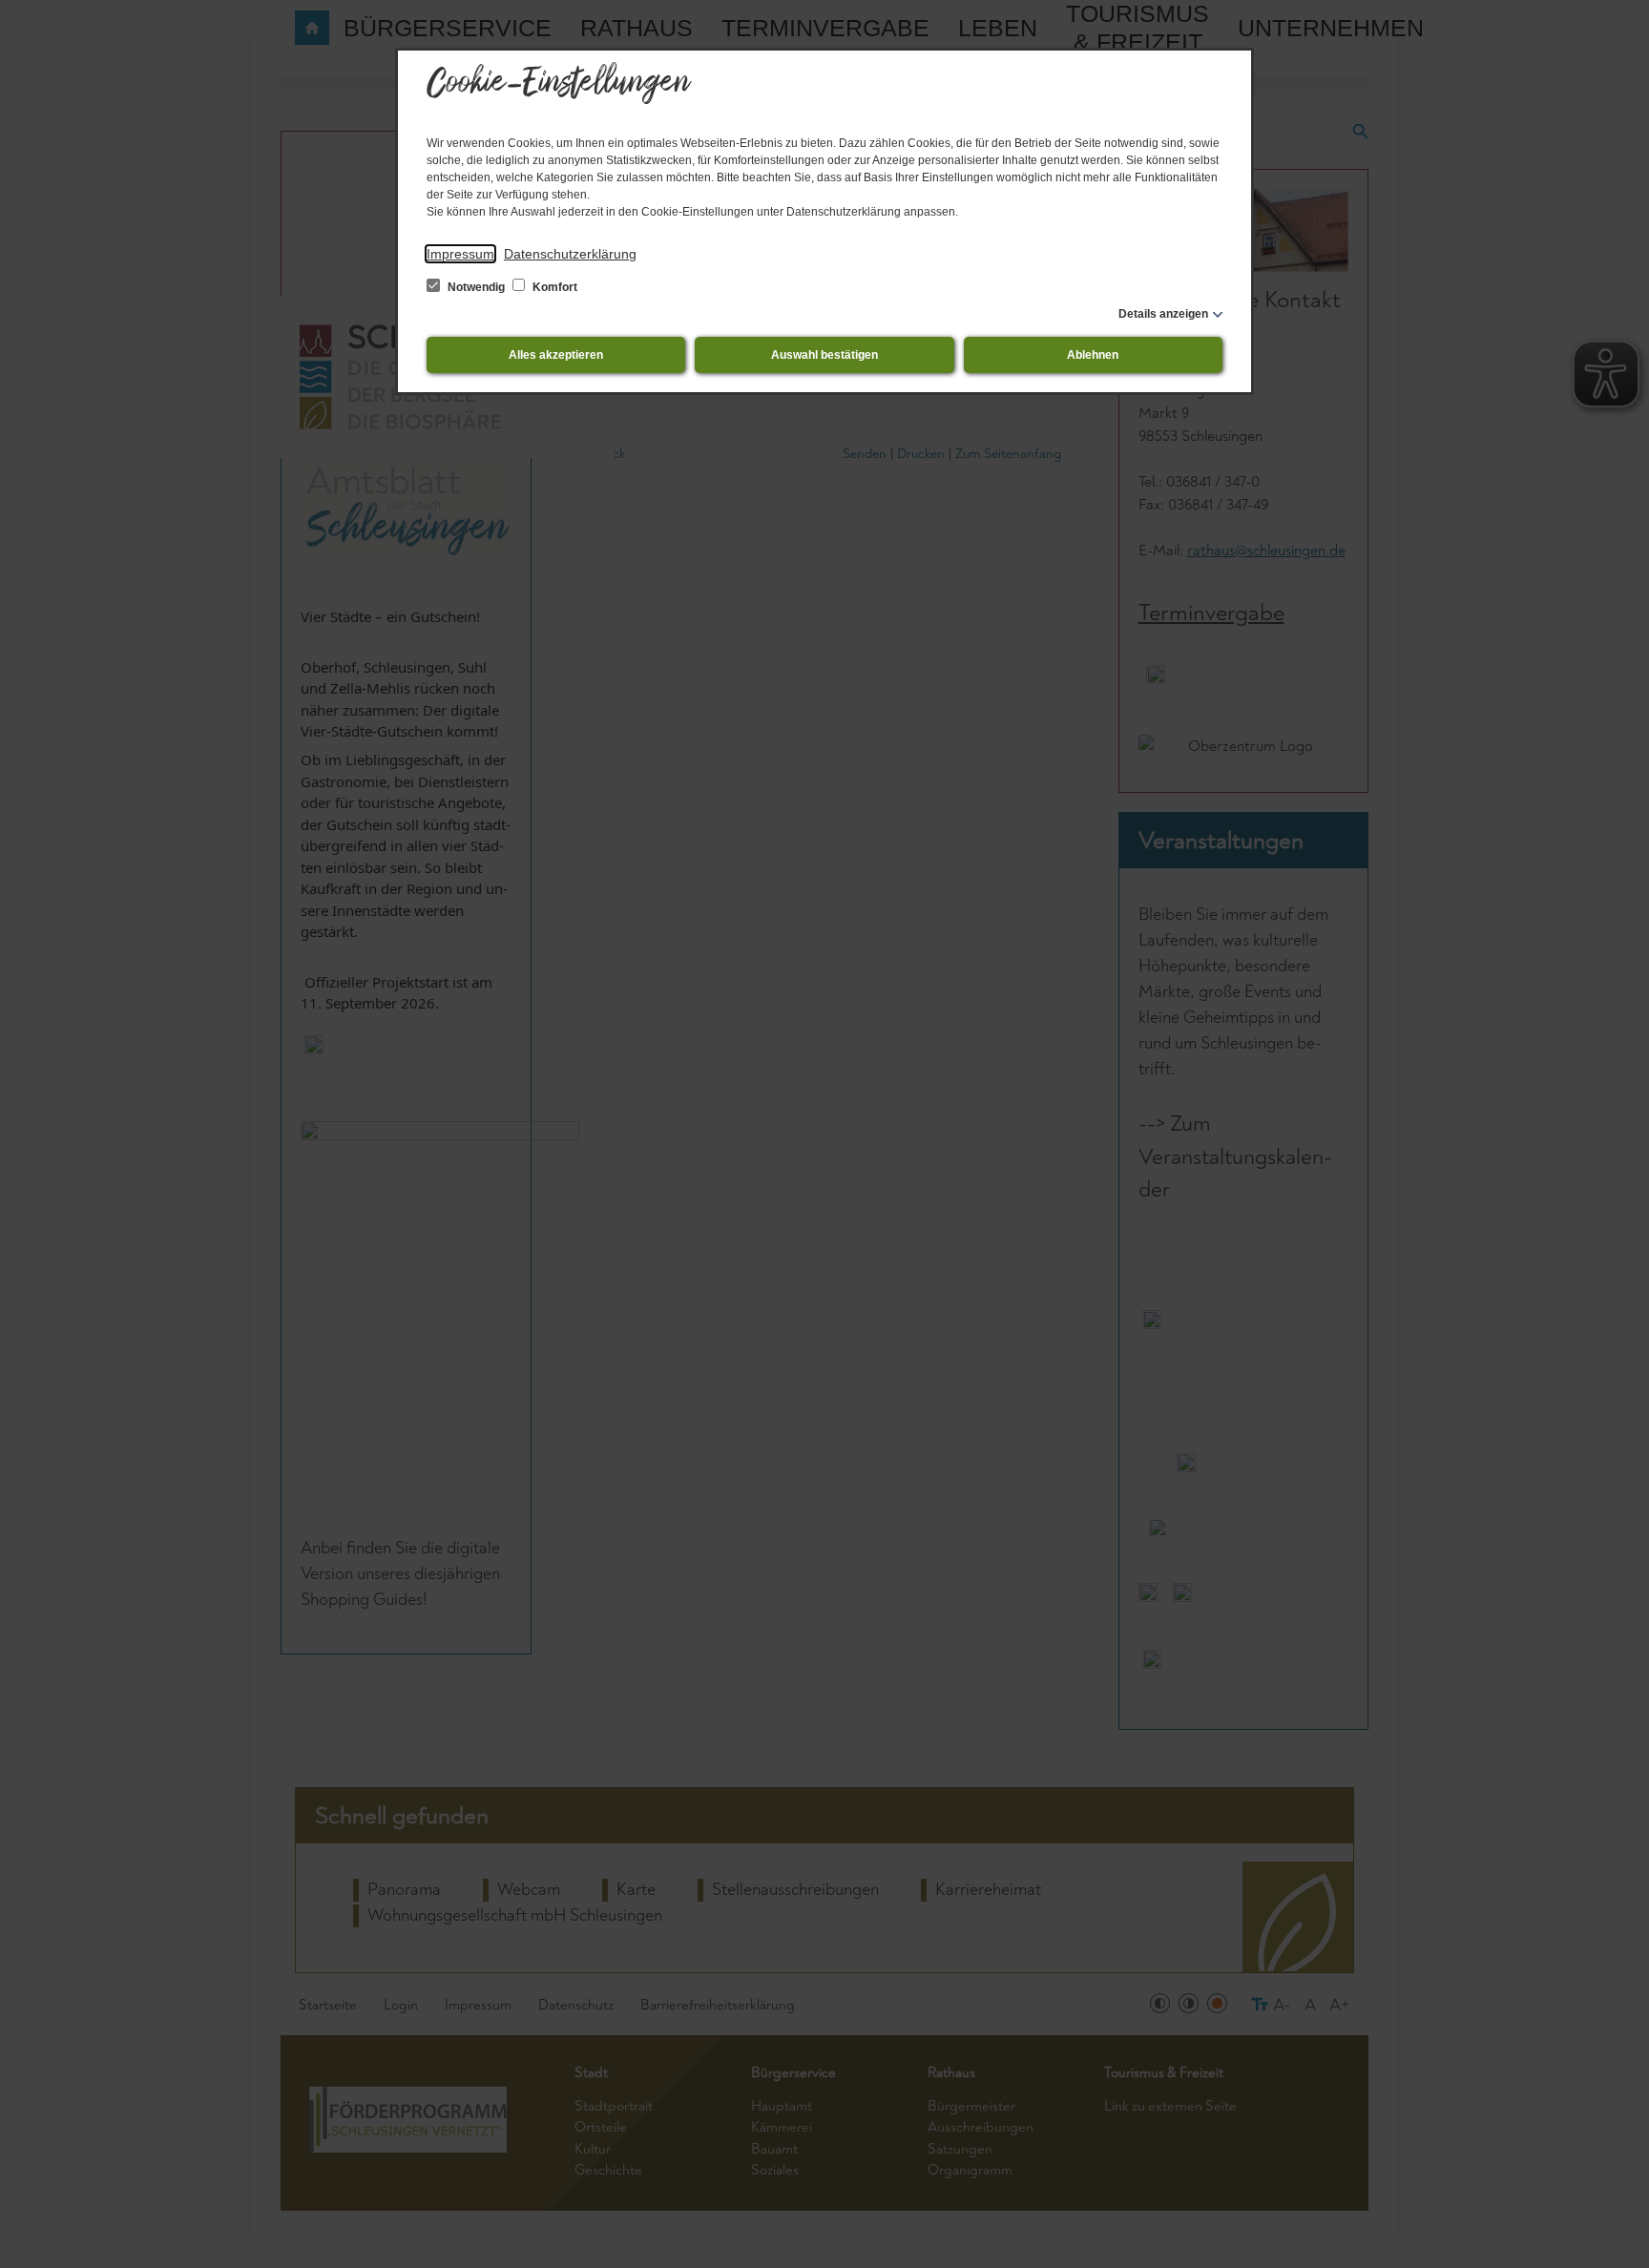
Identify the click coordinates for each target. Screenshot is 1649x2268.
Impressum (460, 254)
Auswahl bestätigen (824, 355)
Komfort (553, 287)
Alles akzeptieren (556, 355)
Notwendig (476, 287)
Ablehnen (1093, 355)
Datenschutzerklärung (570, 254)
